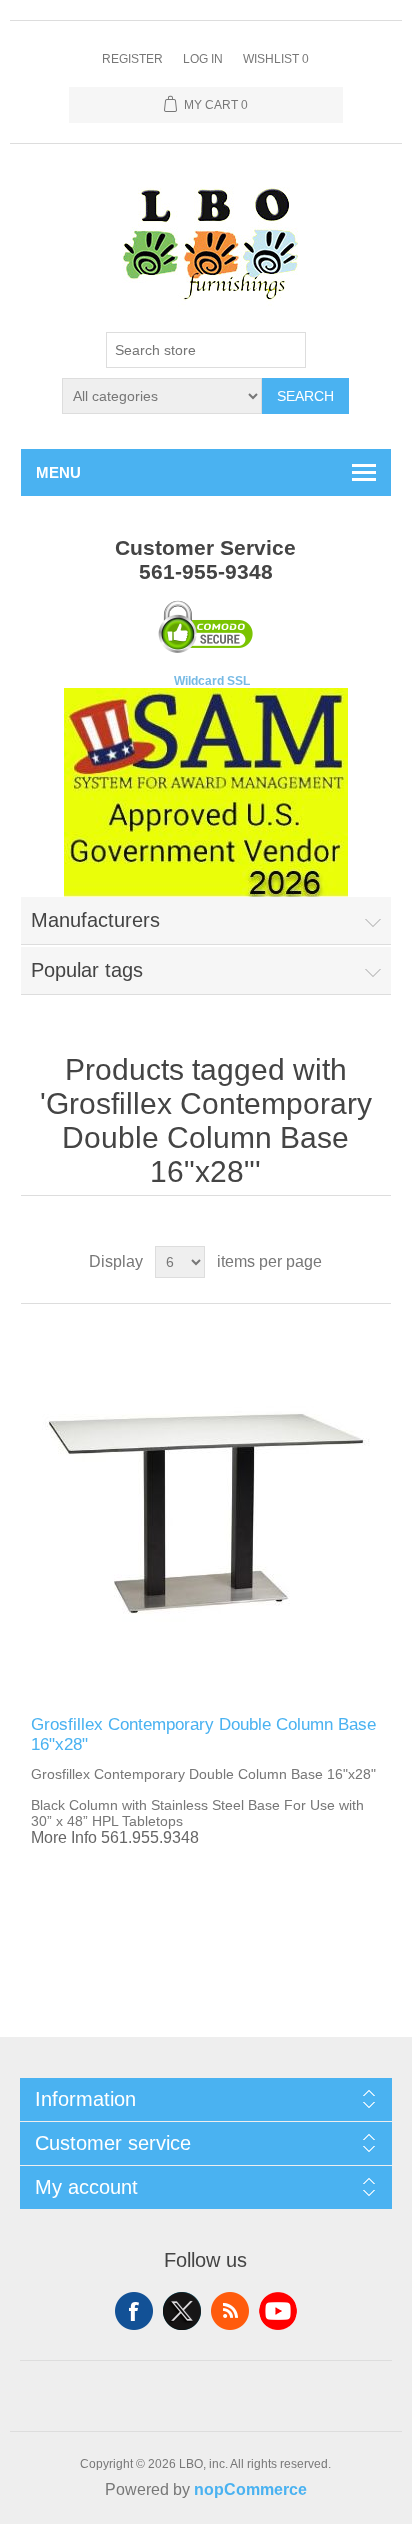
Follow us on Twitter (182, 2311)
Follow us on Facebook (134, 2311)
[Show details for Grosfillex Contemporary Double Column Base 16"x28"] (206, 1509)
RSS (230, 2311)
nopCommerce (250, 2489)
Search (305, 396)
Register (132, 59)
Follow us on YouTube (278, 2311)
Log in (203, 59)
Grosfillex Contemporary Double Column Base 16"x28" (203, 1734)
